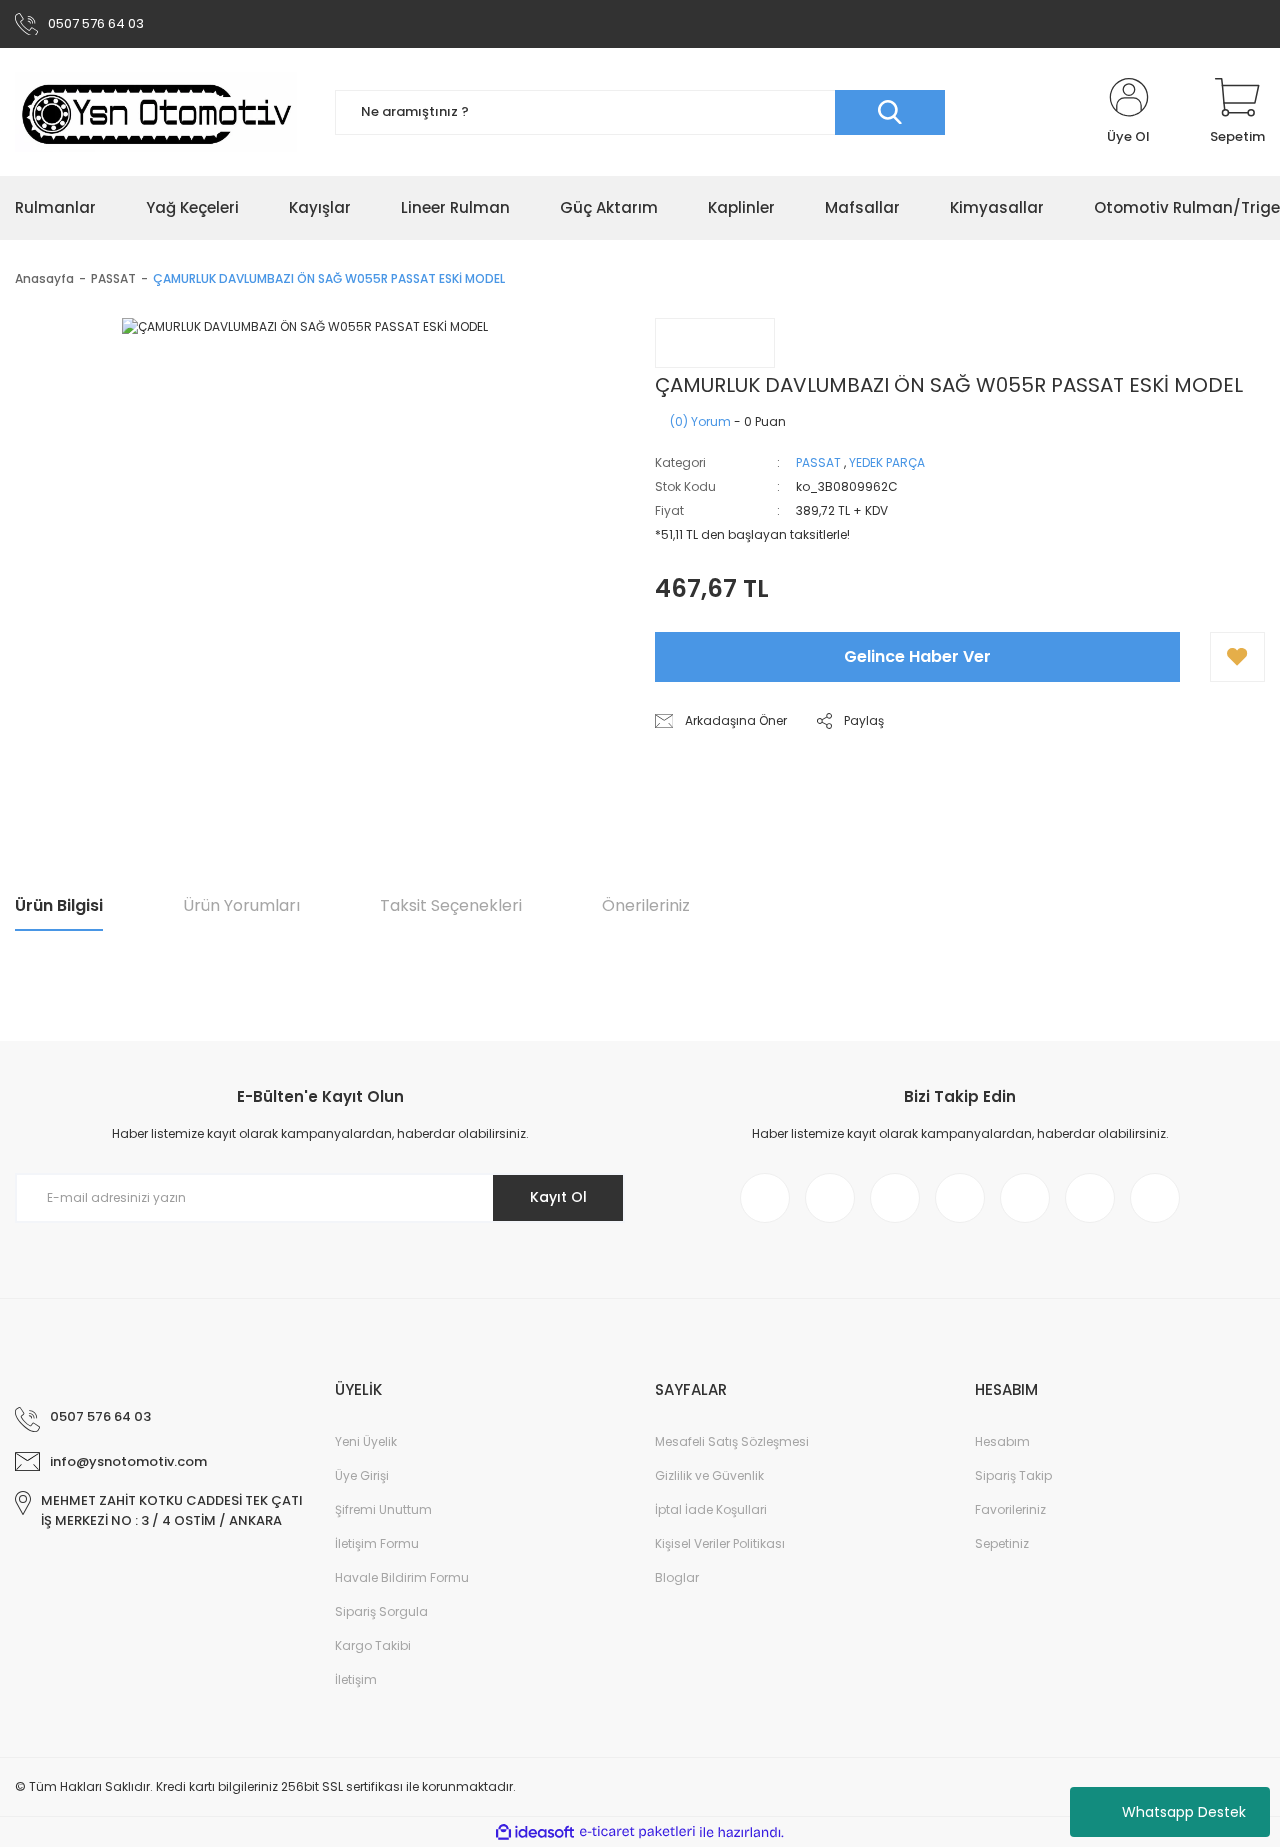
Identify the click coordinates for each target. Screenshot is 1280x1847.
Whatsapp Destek (1184, 1812)
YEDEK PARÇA (887, 462)
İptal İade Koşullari (711, 1509)
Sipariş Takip (1013, 1475)
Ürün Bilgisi (59, 905)
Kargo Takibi (373, 1645)
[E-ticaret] (637, 1832)
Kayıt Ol (558, 1197)
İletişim (356, 1679)
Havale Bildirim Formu (402, 1577)
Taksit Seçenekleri (451, 905)
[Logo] (156, 112)
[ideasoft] (535, 1832)
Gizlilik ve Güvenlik (709, 1475)
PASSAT (818, 462)
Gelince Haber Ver (917, 656)
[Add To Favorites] (1237, 657)
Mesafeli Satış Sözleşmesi (732, 1441)
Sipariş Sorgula (381, 1611)
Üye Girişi (362, 1475)
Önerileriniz (646, 905)
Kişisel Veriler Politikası (720, 1543)
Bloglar (677, 1577)
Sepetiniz (1002, 1543)
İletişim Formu (377, 1543)
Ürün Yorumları (241, 905)
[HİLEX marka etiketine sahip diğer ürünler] (715, 343)
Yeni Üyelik (366, 1441)
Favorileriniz (1010, 1509)
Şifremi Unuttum (383, 1509)
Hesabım (1002, 1441)
